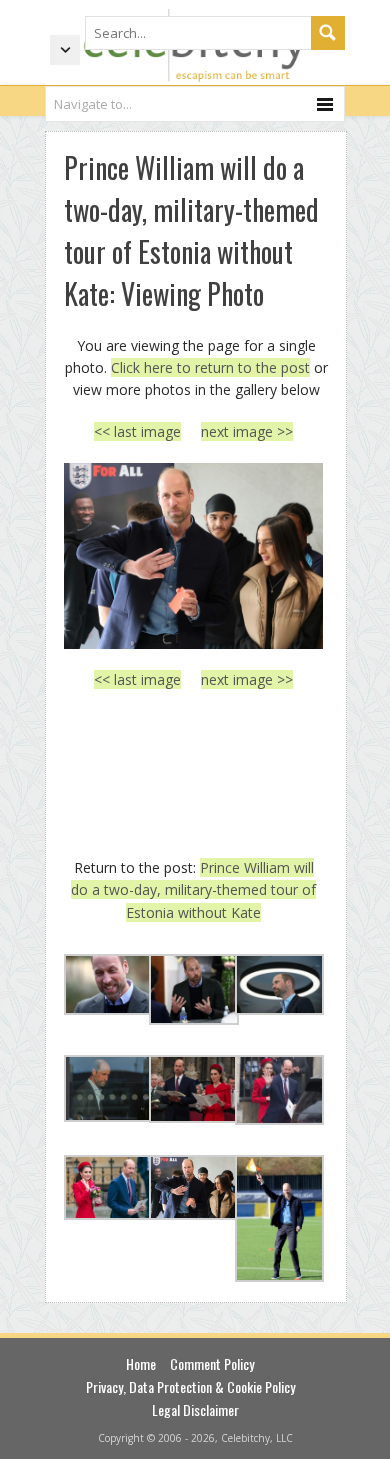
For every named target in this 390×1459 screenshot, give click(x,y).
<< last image (137, 431)
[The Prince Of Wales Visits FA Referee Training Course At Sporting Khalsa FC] (193, 556)
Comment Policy (212, 1363)
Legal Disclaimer (195, 1409)
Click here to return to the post (210, 367)
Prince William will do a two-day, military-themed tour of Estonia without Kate (193, 890)
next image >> (247, 431)
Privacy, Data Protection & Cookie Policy (190, 1386)
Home (141, 1363)
